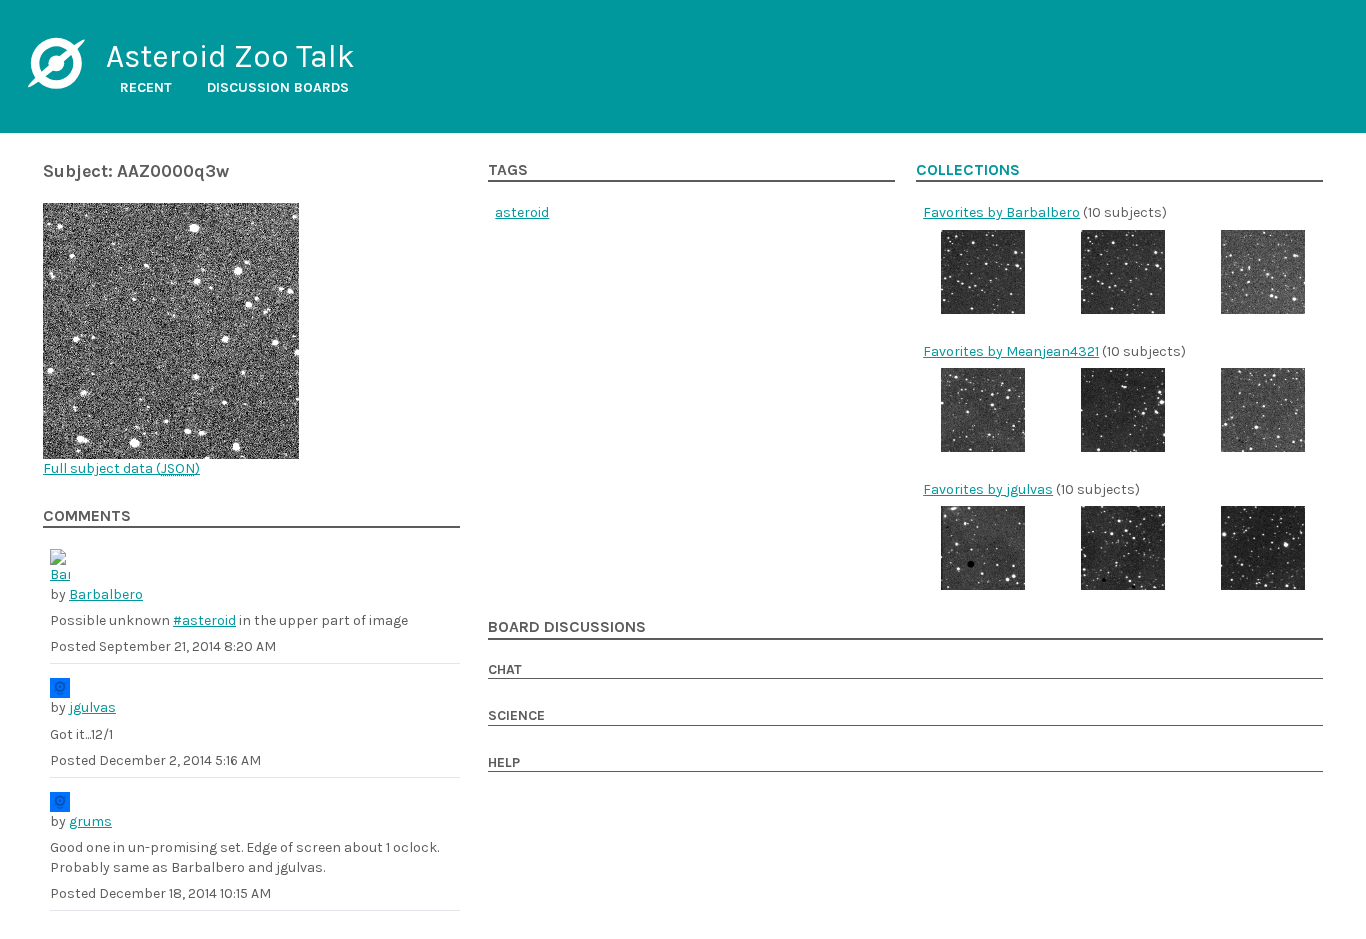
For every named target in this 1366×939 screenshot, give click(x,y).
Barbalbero (106, 594)
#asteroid (204, 620)
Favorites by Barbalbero (1001, 212)
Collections (968, 170)
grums (90, 821)
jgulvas (92, 707)
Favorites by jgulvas (988, 489)
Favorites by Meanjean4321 (1011, 351)
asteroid (522, 212)
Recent (146, 87)
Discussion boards (278, 87)
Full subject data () (121, 468)
